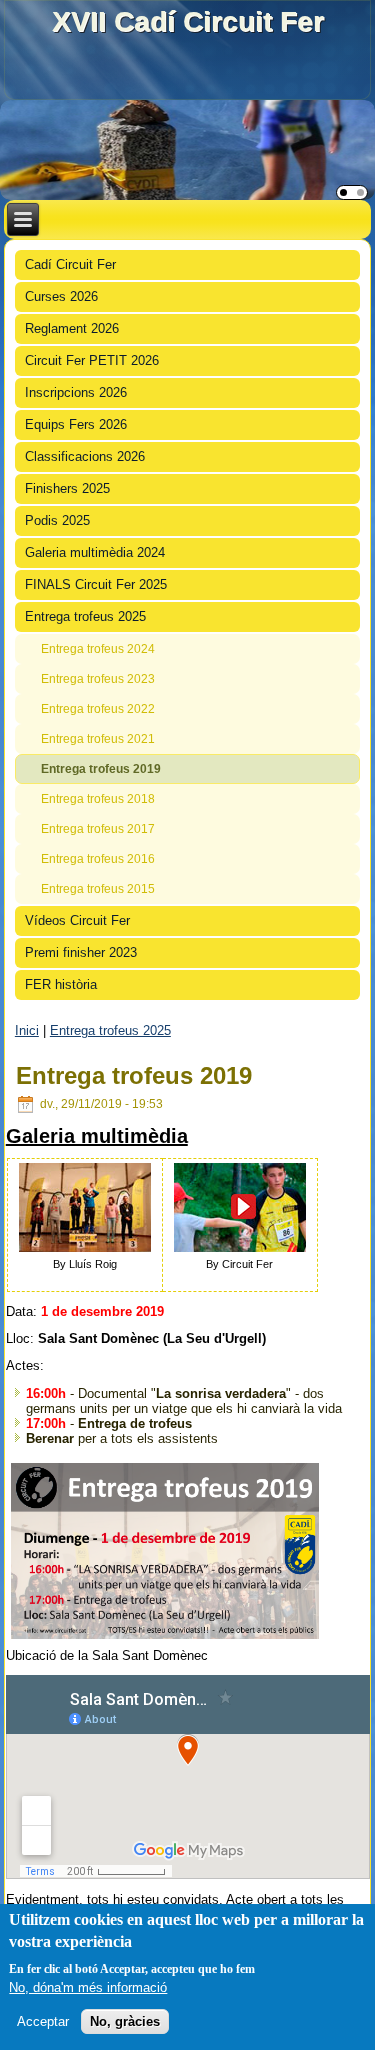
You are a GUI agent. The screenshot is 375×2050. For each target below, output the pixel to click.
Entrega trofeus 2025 (85, 616)
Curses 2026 (61, 296)
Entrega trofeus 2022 (98, 709)
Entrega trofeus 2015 (98, 889)
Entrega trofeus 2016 (98, 859)
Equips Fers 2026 (76, 424)
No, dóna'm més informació (88, 1987)
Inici (27, 1030)
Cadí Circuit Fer (70, 264)
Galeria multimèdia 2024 (95, 552)
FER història (61, 984)
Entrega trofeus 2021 (98, 739)
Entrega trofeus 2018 (98, 799)
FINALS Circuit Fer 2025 (96, 584)
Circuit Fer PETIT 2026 (92, 360)
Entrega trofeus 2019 (101, 769)
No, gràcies (125, 2021)
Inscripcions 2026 (76, 392)
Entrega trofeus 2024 (98, 649)
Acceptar (43, 2021)
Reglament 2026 (72, 328)
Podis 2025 (57, 520)
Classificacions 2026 (85, 456)
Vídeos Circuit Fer (77, 920)
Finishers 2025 (67, 488)
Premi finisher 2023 (81, 952)
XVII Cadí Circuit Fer (188, 21)
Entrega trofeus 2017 (98, 829)
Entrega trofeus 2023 (98, 679)
